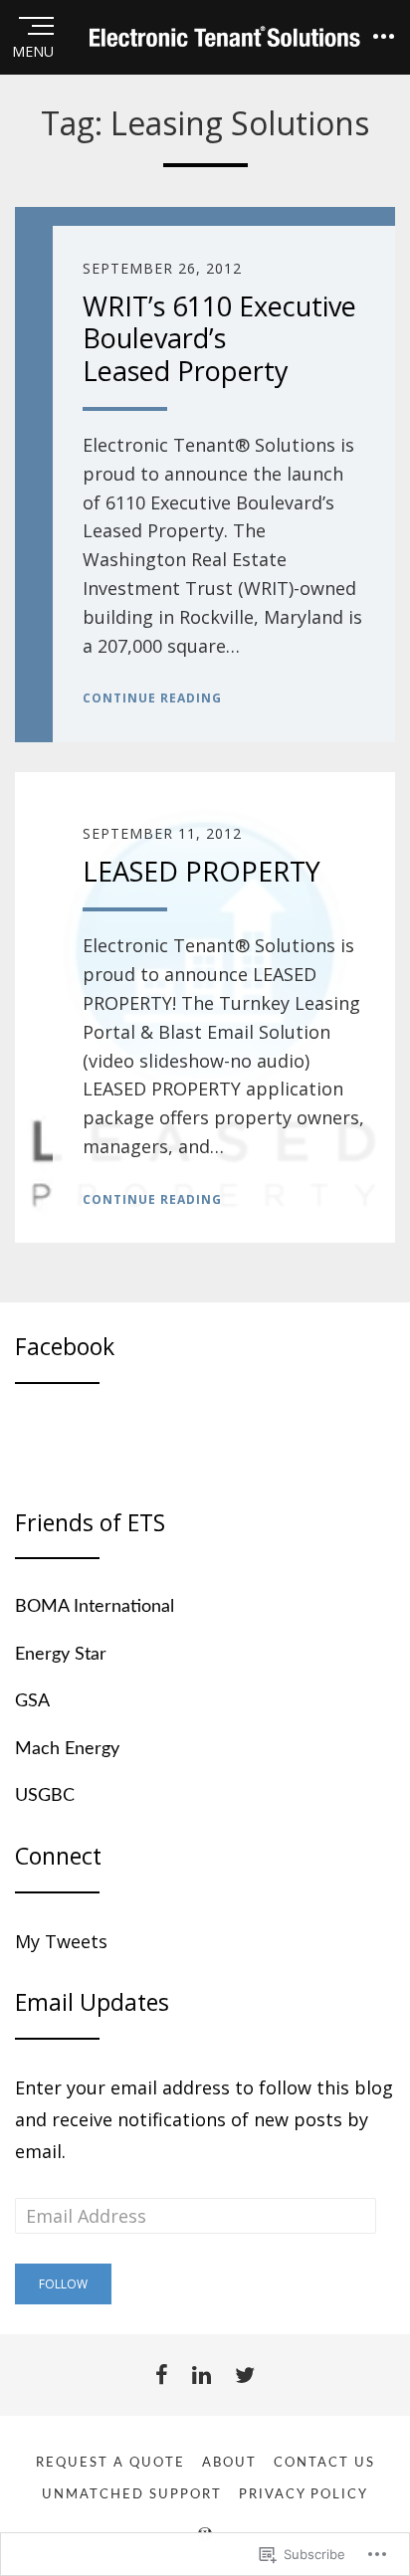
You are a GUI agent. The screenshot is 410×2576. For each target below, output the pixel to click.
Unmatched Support (132, 2495)
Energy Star (61, 1655)
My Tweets (61, 1941)
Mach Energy (67, 1749)
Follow (63, 2284)
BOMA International (95, 1607)
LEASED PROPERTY (202, 871)
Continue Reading (152, 698)
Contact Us (324, 2463)
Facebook (65, 1346)
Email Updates (92, 2002)
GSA (32, 1701)
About (229, 2463)
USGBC (45, 1796)
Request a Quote (110, 2463)
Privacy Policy (304, 2495)
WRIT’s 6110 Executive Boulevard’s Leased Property (219, 338)
